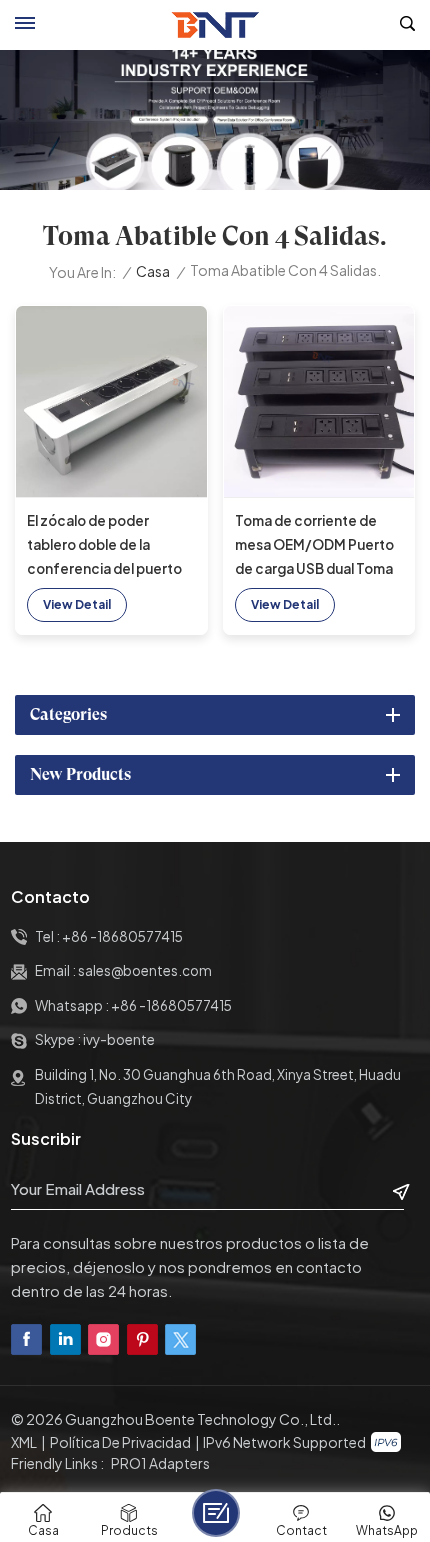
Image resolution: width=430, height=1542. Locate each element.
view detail (77, 604)
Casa (153, 271)
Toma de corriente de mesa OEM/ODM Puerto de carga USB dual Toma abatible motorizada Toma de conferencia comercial (314, 546)
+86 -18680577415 (122, 936)
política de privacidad (120, 1442)
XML (24, 1442)
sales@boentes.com (145, 970)
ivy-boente (119, 1039)
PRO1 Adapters (160, 1463)
